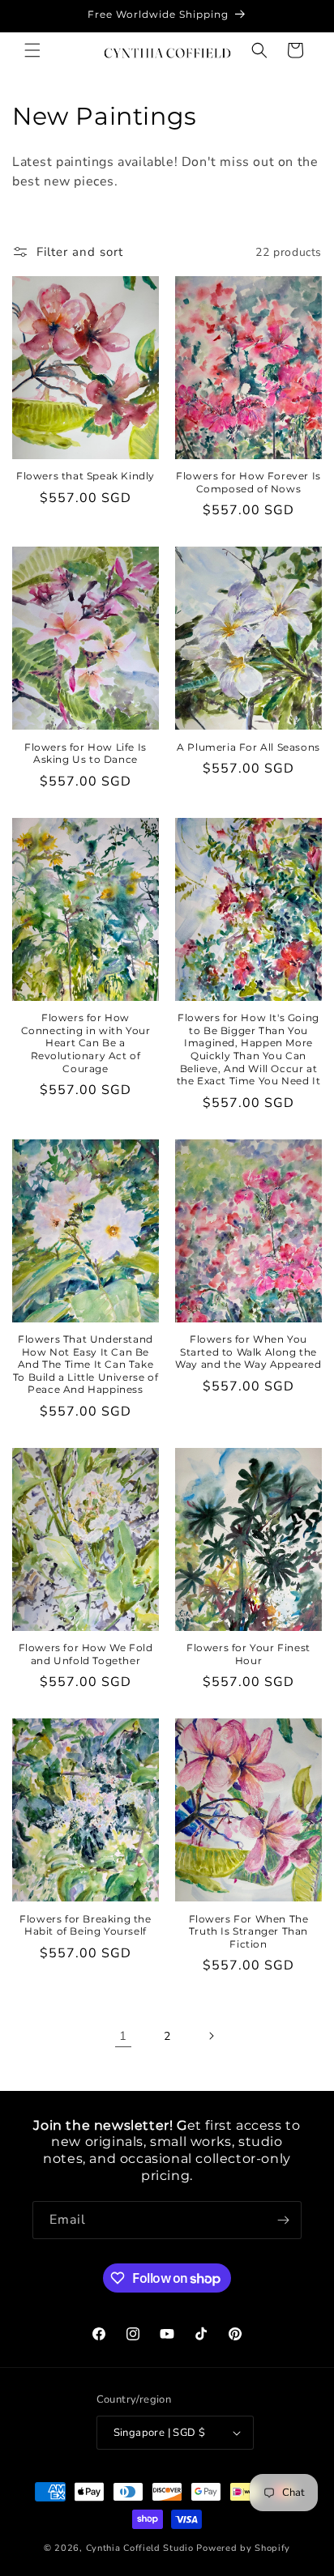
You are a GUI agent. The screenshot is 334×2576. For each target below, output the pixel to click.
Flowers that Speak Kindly (86, 476)
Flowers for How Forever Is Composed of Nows (248, 482)
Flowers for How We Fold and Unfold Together (86, 1654)
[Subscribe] (283, 2220)
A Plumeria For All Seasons (248, 747)
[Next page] (211, 2036)
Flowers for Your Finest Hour (248, 1654)
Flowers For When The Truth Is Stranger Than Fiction (249, 1931)
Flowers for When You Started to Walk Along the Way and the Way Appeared (248, 1352)
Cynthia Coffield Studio (140, 2548)
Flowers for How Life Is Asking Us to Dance (86, 754)
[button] (32, 50)
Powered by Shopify (243, 2548)
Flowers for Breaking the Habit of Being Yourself (85, 1925)
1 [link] (123, 2036)
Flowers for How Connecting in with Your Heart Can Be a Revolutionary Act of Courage (86, 1043)
